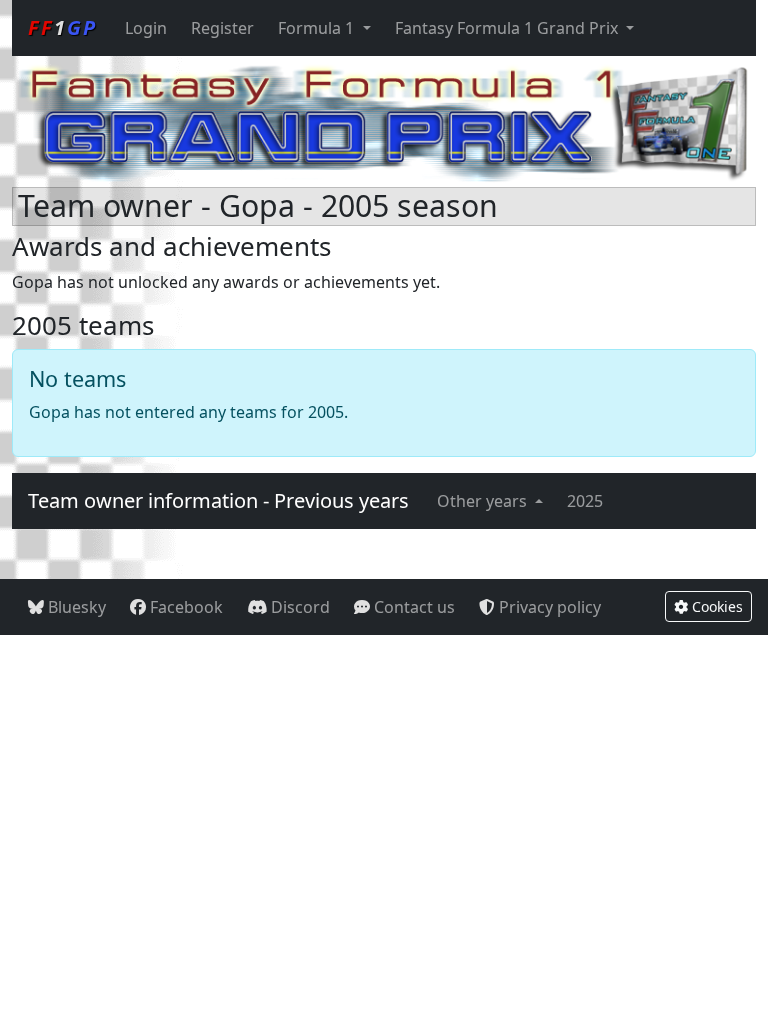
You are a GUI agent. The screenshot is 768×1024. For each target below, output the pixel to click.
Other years (484, 501)
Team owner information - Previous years (218, 500)
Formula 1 (318, 28)
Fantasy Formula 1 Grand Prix (508, 28)
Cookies (715, 606)
